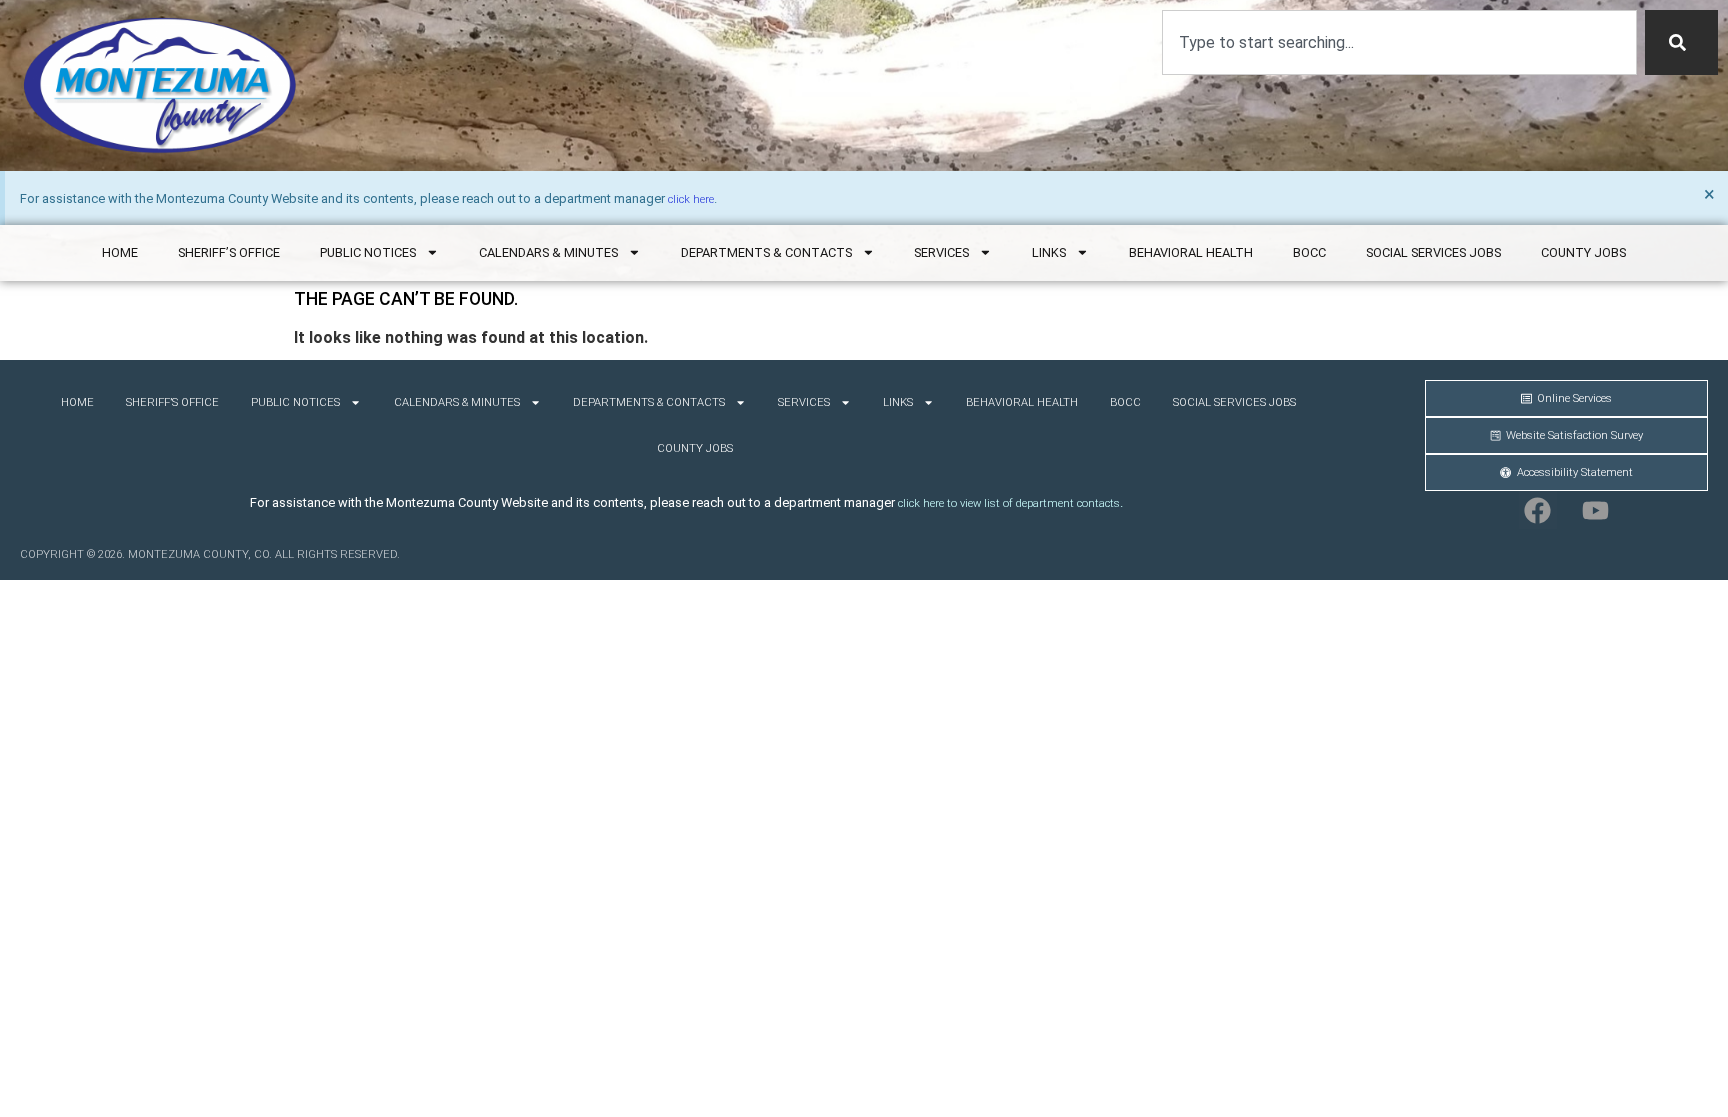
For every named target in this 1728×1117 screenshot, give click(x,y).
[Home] (160, 85)
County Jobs (1583, 252)
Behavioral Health (1191, 252)
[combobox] (1399, 42)
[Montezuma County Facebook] (1538, 510)
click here (691, 199)
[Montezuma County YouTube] (1596, 510)
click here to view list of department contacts (1009, 503)
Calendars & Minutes (548, 252)
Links (1049, 252)
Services (941, 252)
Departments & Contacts (766, 252)
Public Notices (368, 252)
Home (120, 252)
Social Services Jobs (1433, 252)
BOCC (1309, 252)
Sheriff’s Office (229, 252)
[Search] (1681, 42)
